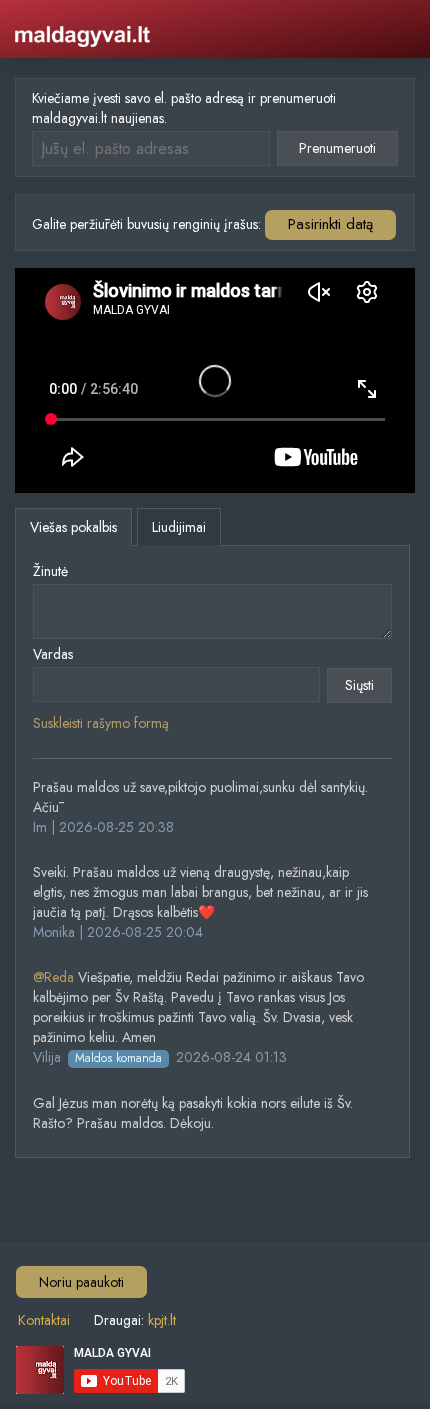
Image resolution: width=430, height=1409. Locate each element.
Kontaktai (44, 1320)
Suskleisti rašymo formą (101, 723)
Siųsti (359, 685)
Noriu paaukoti (81, 1282)
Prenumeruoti (337, 148)
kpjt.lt (162, 1320)
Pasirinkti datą (330, 224)
